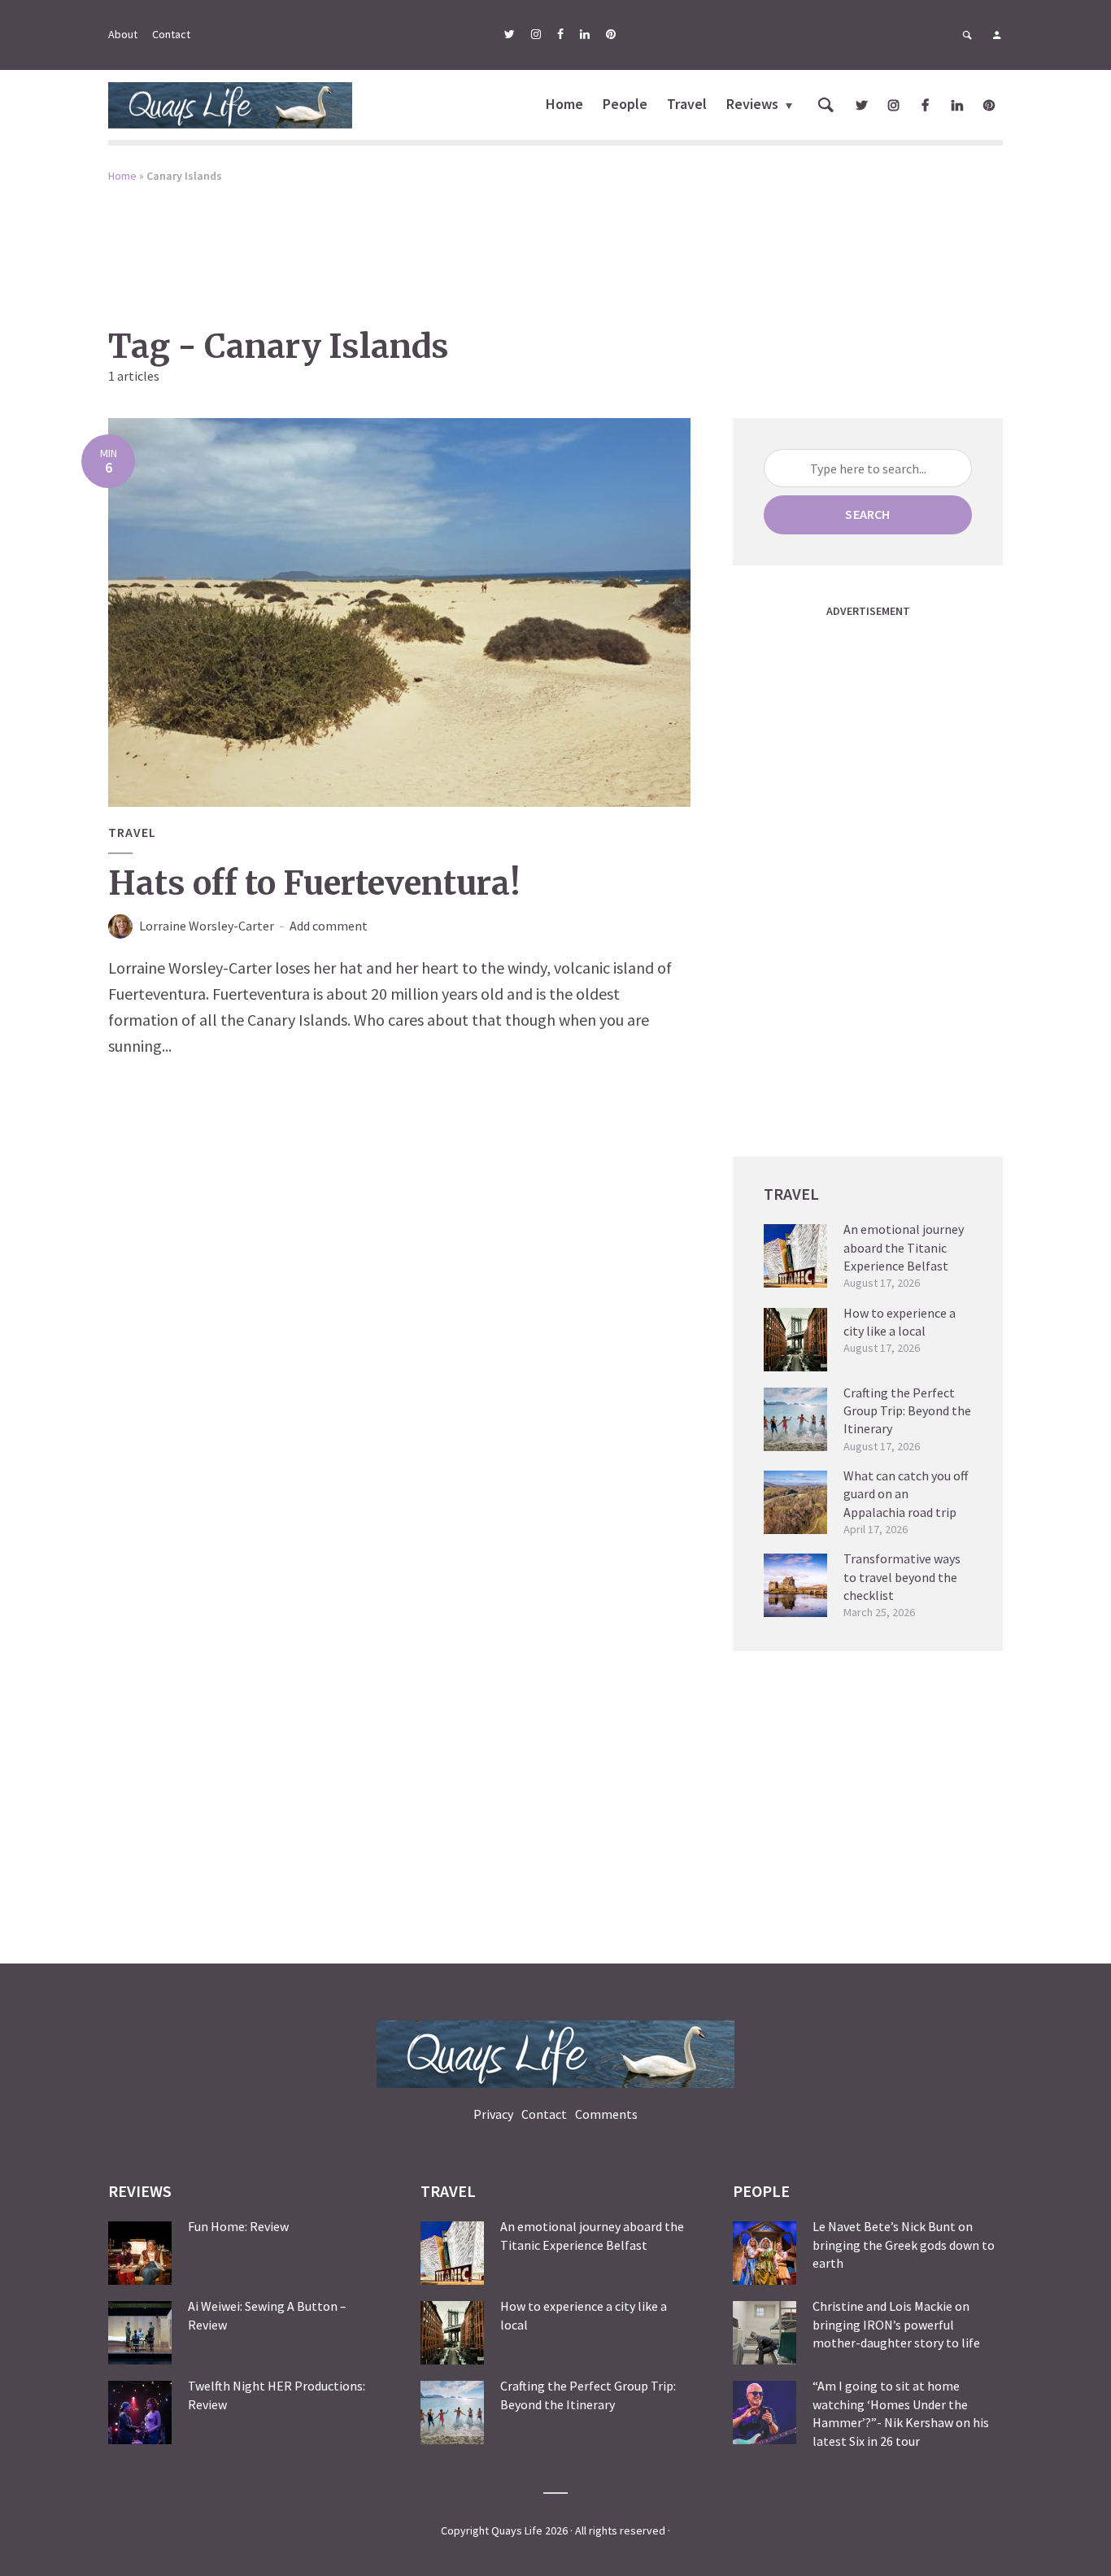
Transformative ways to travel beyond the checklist (902, 1577)
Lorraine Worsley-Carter (207, 926)
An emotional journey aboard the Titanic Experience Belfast (904, 1247)
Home (564, 104)
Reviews (752, 104)
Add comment (329, 926)
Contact (171, 34)
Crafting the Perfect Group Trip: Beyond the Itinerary (907, 1411)
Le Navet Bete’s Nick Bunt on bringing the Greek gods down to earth (904, 2245)
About (123, 34)
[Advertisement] (555, 243)
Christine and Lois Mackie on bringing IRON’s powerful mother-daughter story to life (896, 2324)
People (625, 104)
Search (867, 514)
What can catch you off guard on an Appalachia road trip (906, 1494)
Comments (606, 2114)
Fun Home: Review (238, 2226)
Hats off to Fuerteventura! (314, 883)
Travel (687, 104)
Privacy (493, 2114)
